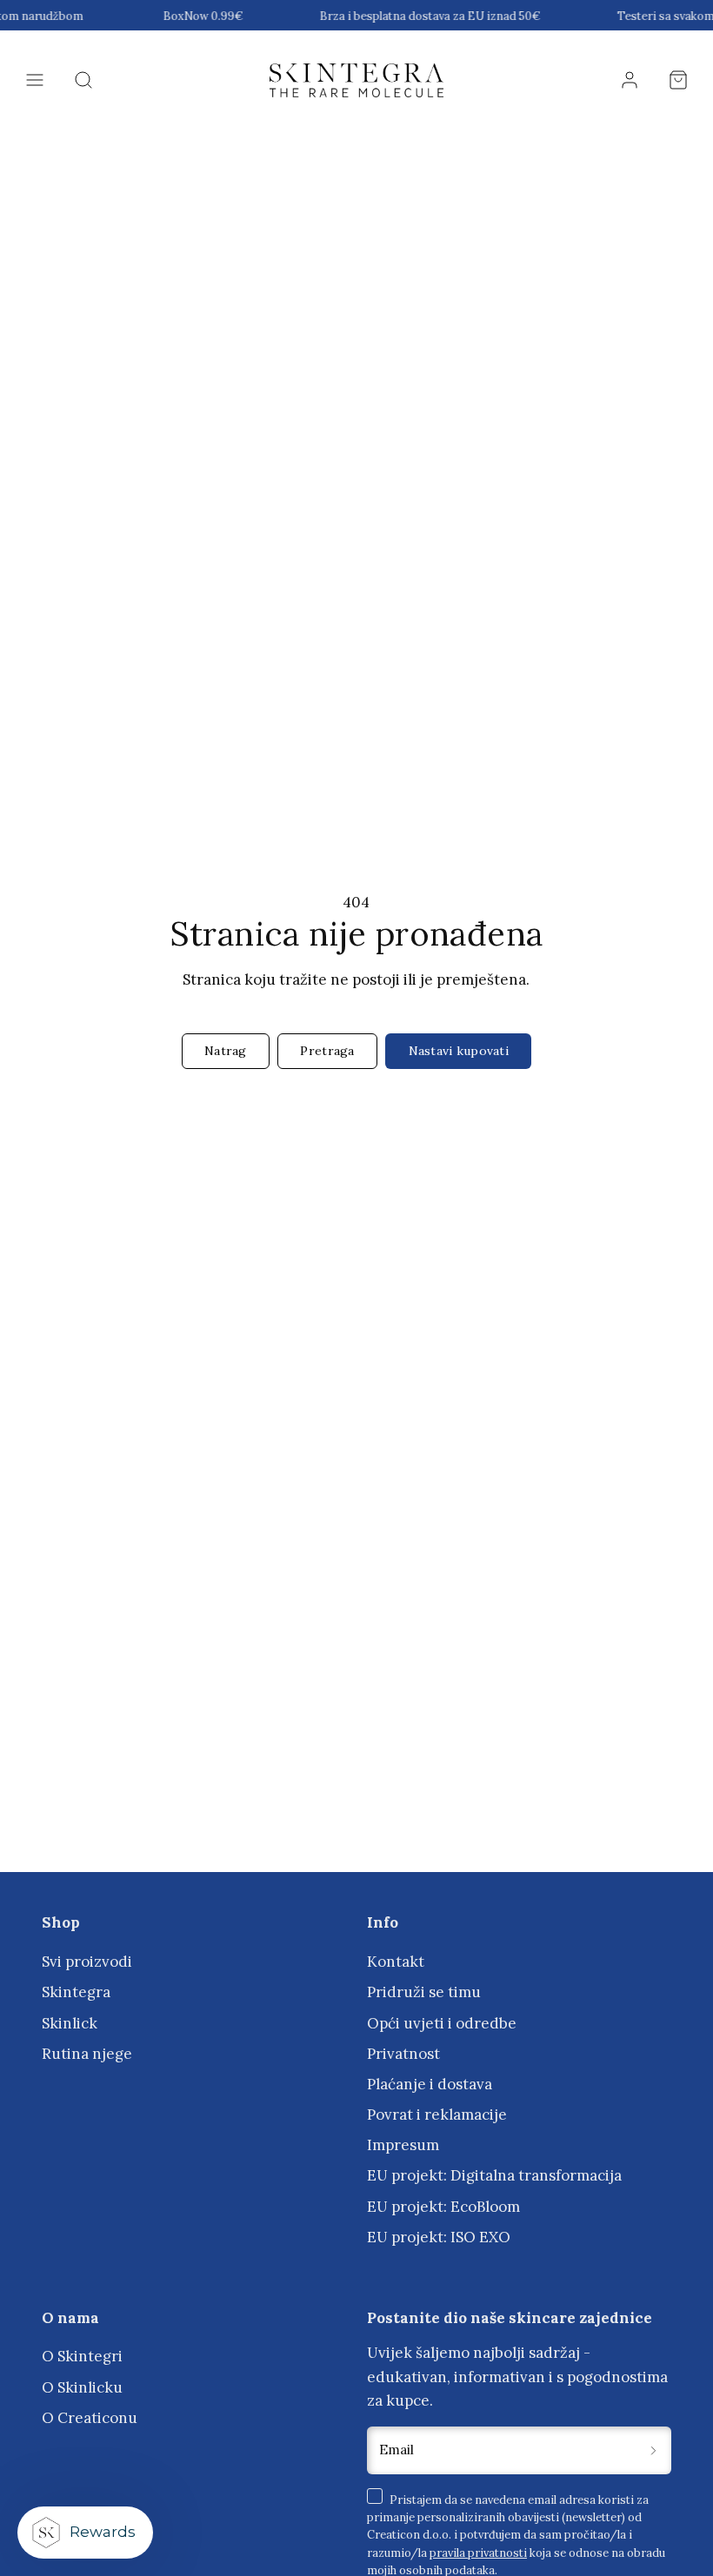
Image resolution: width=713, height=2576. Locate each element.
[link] (630, 80)
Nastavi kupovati (459, 1051)
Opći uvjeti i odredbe (442, 2023)
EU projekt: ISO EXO (439, 2237)
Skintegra (76, 1992)
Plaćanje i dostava (430, 2084)
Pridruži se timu (424, 1992)
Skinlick (70, 2023)
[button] (35, 80)
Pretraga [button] (327, 1051)
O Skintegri (82, 2356)
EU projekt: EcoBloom (443, 2207)
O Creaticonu (90, 2418)
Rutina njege (87, 2054)
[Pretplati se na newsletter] (653, 2450)
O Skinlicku (82, 2387)
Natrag (226, 1051)
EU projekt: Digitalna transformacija (494, 2175)
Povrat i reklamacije (437, 2115)
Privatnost (403, 2054)
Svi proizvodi (87, 1962)
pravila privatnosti (478, 2553)
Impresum (403, 2145)
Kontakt (396, 1962)
